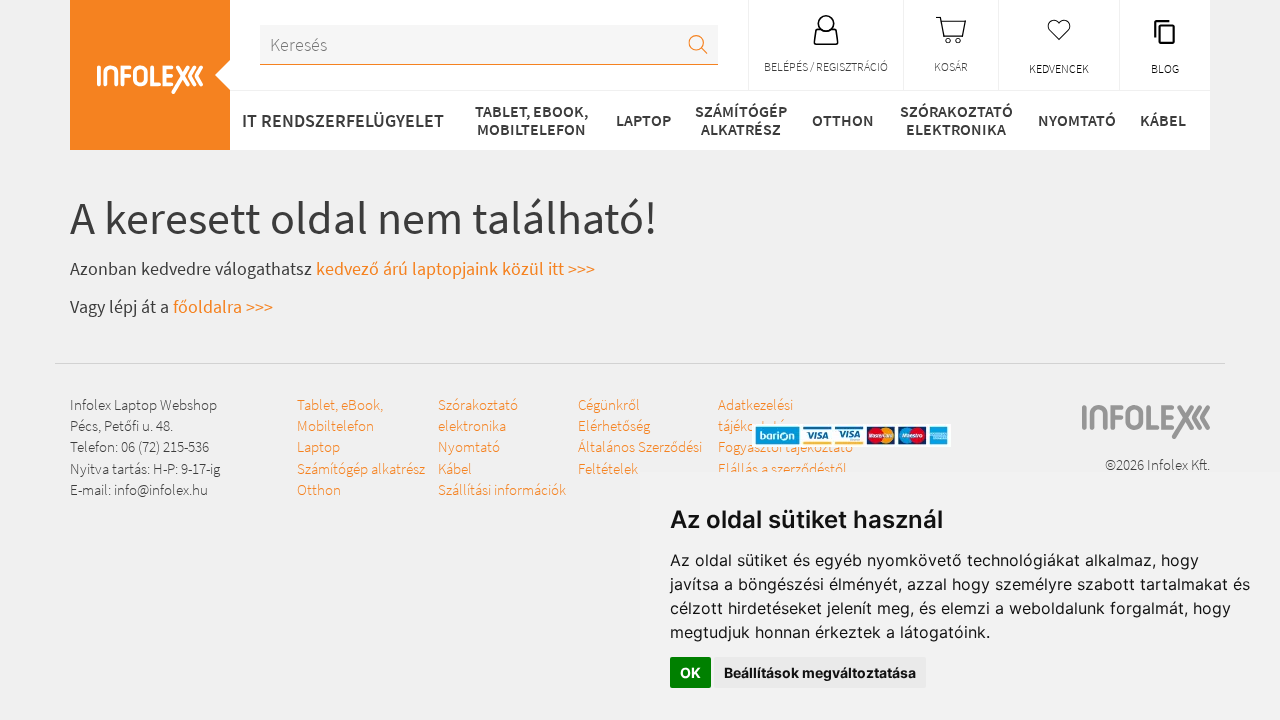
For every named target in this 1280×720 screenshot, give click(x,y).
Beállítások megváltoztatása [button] (820, 672)
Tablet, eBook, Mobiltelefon (531, 120)
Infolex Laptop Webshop (143, 404)
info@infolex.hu (161, 489)
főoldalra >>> (223, 306)
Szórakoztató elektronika (956, 120)
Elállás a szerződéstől (782, 468)
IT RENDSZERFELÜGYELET (343, 120)
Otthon (843, 120)
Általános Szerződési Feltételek (640, 457)
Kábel (1163, 120)
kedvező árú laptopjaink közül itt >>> (455, 268)
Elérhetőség (614, 425)
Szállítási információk (502, 489)
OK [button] (690, 672)
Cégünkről (609, 404)
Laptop (643, 120)
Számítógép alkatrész (741, 120)
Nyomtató (1077, 120)
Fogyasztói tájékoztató (785, 446)
